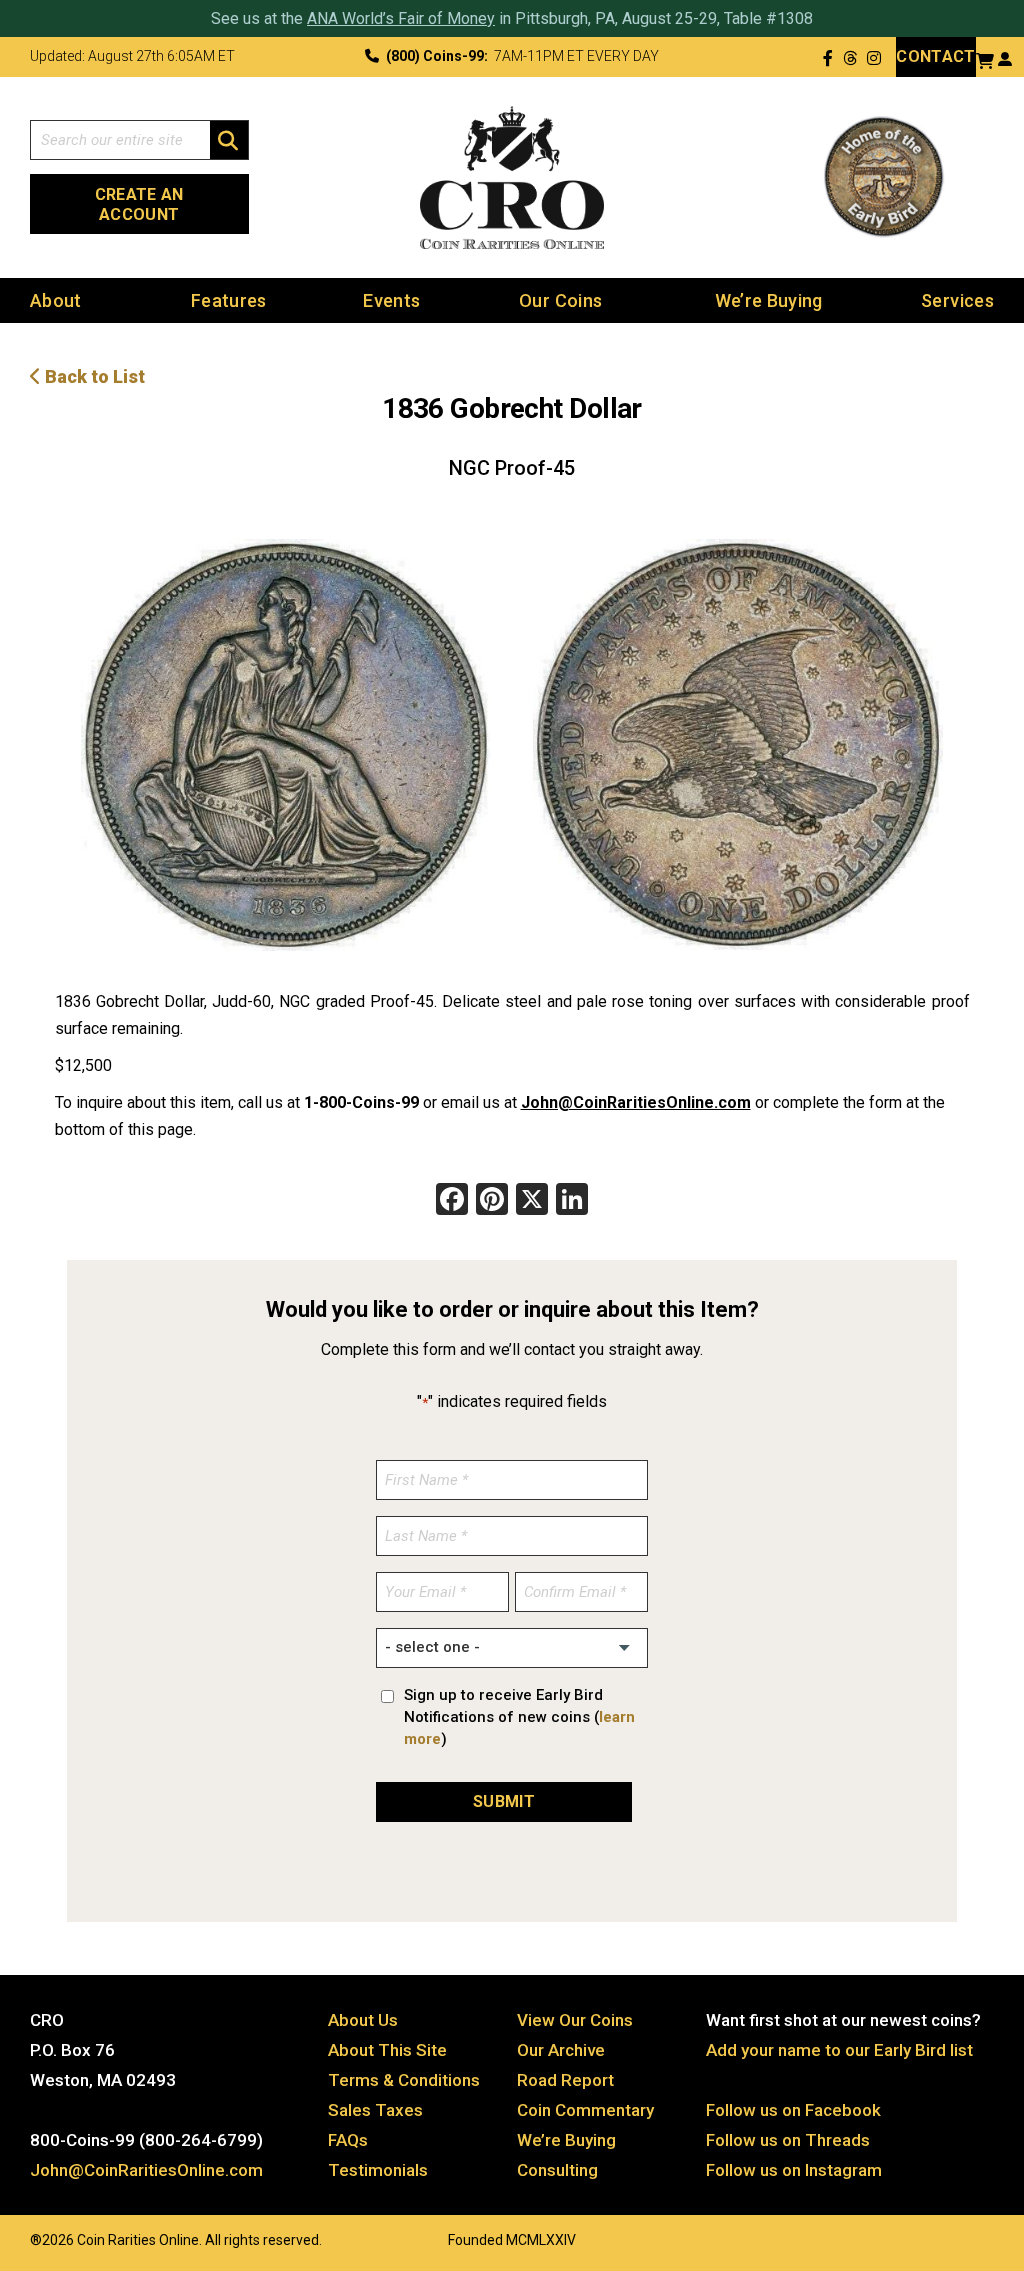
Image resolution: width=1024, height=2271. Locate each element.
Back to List (93, 376)
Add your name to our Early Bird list (839, 2050)
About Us (363, 2020)
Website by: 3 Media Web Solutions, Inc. (10, 2238)
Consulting (557, 2170)
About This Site (387, 2050)
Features (229, 300)
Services (957, 300)
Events (391, 300)
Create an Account (139, 204)
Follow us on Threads (788, 2140)
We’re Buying (769, 300)
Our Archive (561, 2050)
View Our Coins (575, 2020)
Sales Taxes (375, 2110)
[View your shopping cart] (985, 58)
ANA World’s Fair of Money (401, 18)
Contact (935, 56)
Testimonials (378, 2170)
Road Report (565, 2080)
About (56, 300)
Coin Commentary (585, 2110)
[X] (532, 1201)
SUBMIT (504, 1801)
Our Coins (560, 300)
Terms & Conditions (404, 2080)
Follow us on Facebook (793, 2110)
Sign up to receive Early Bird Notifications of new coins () (519, 1717)
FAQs (348, 2140)
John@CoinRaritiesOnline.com (636, 1102)
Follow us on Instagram (794, 2170)
